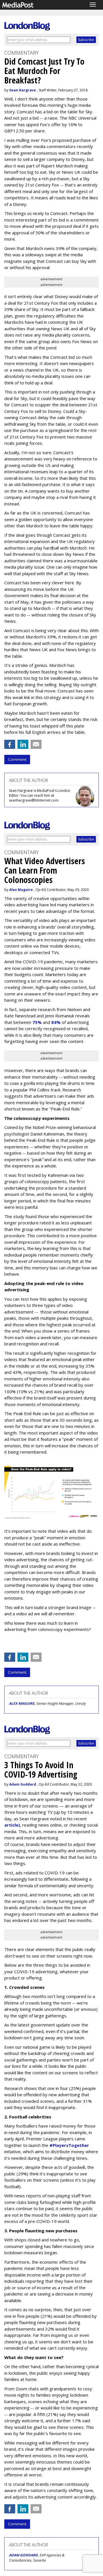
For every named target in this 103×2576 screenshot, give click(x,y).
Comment (17, 759)
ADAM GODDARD (23, 2555)
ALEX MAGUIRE (22, 1703)
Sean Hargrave (23, 90)
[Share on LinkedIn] (23, 744)
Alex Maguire (21, 890)
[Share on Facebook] (10, 744)
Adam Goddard (23, 1784)
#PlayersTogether (69, 2145)
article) (12, 1825)
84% (56, 1022)
